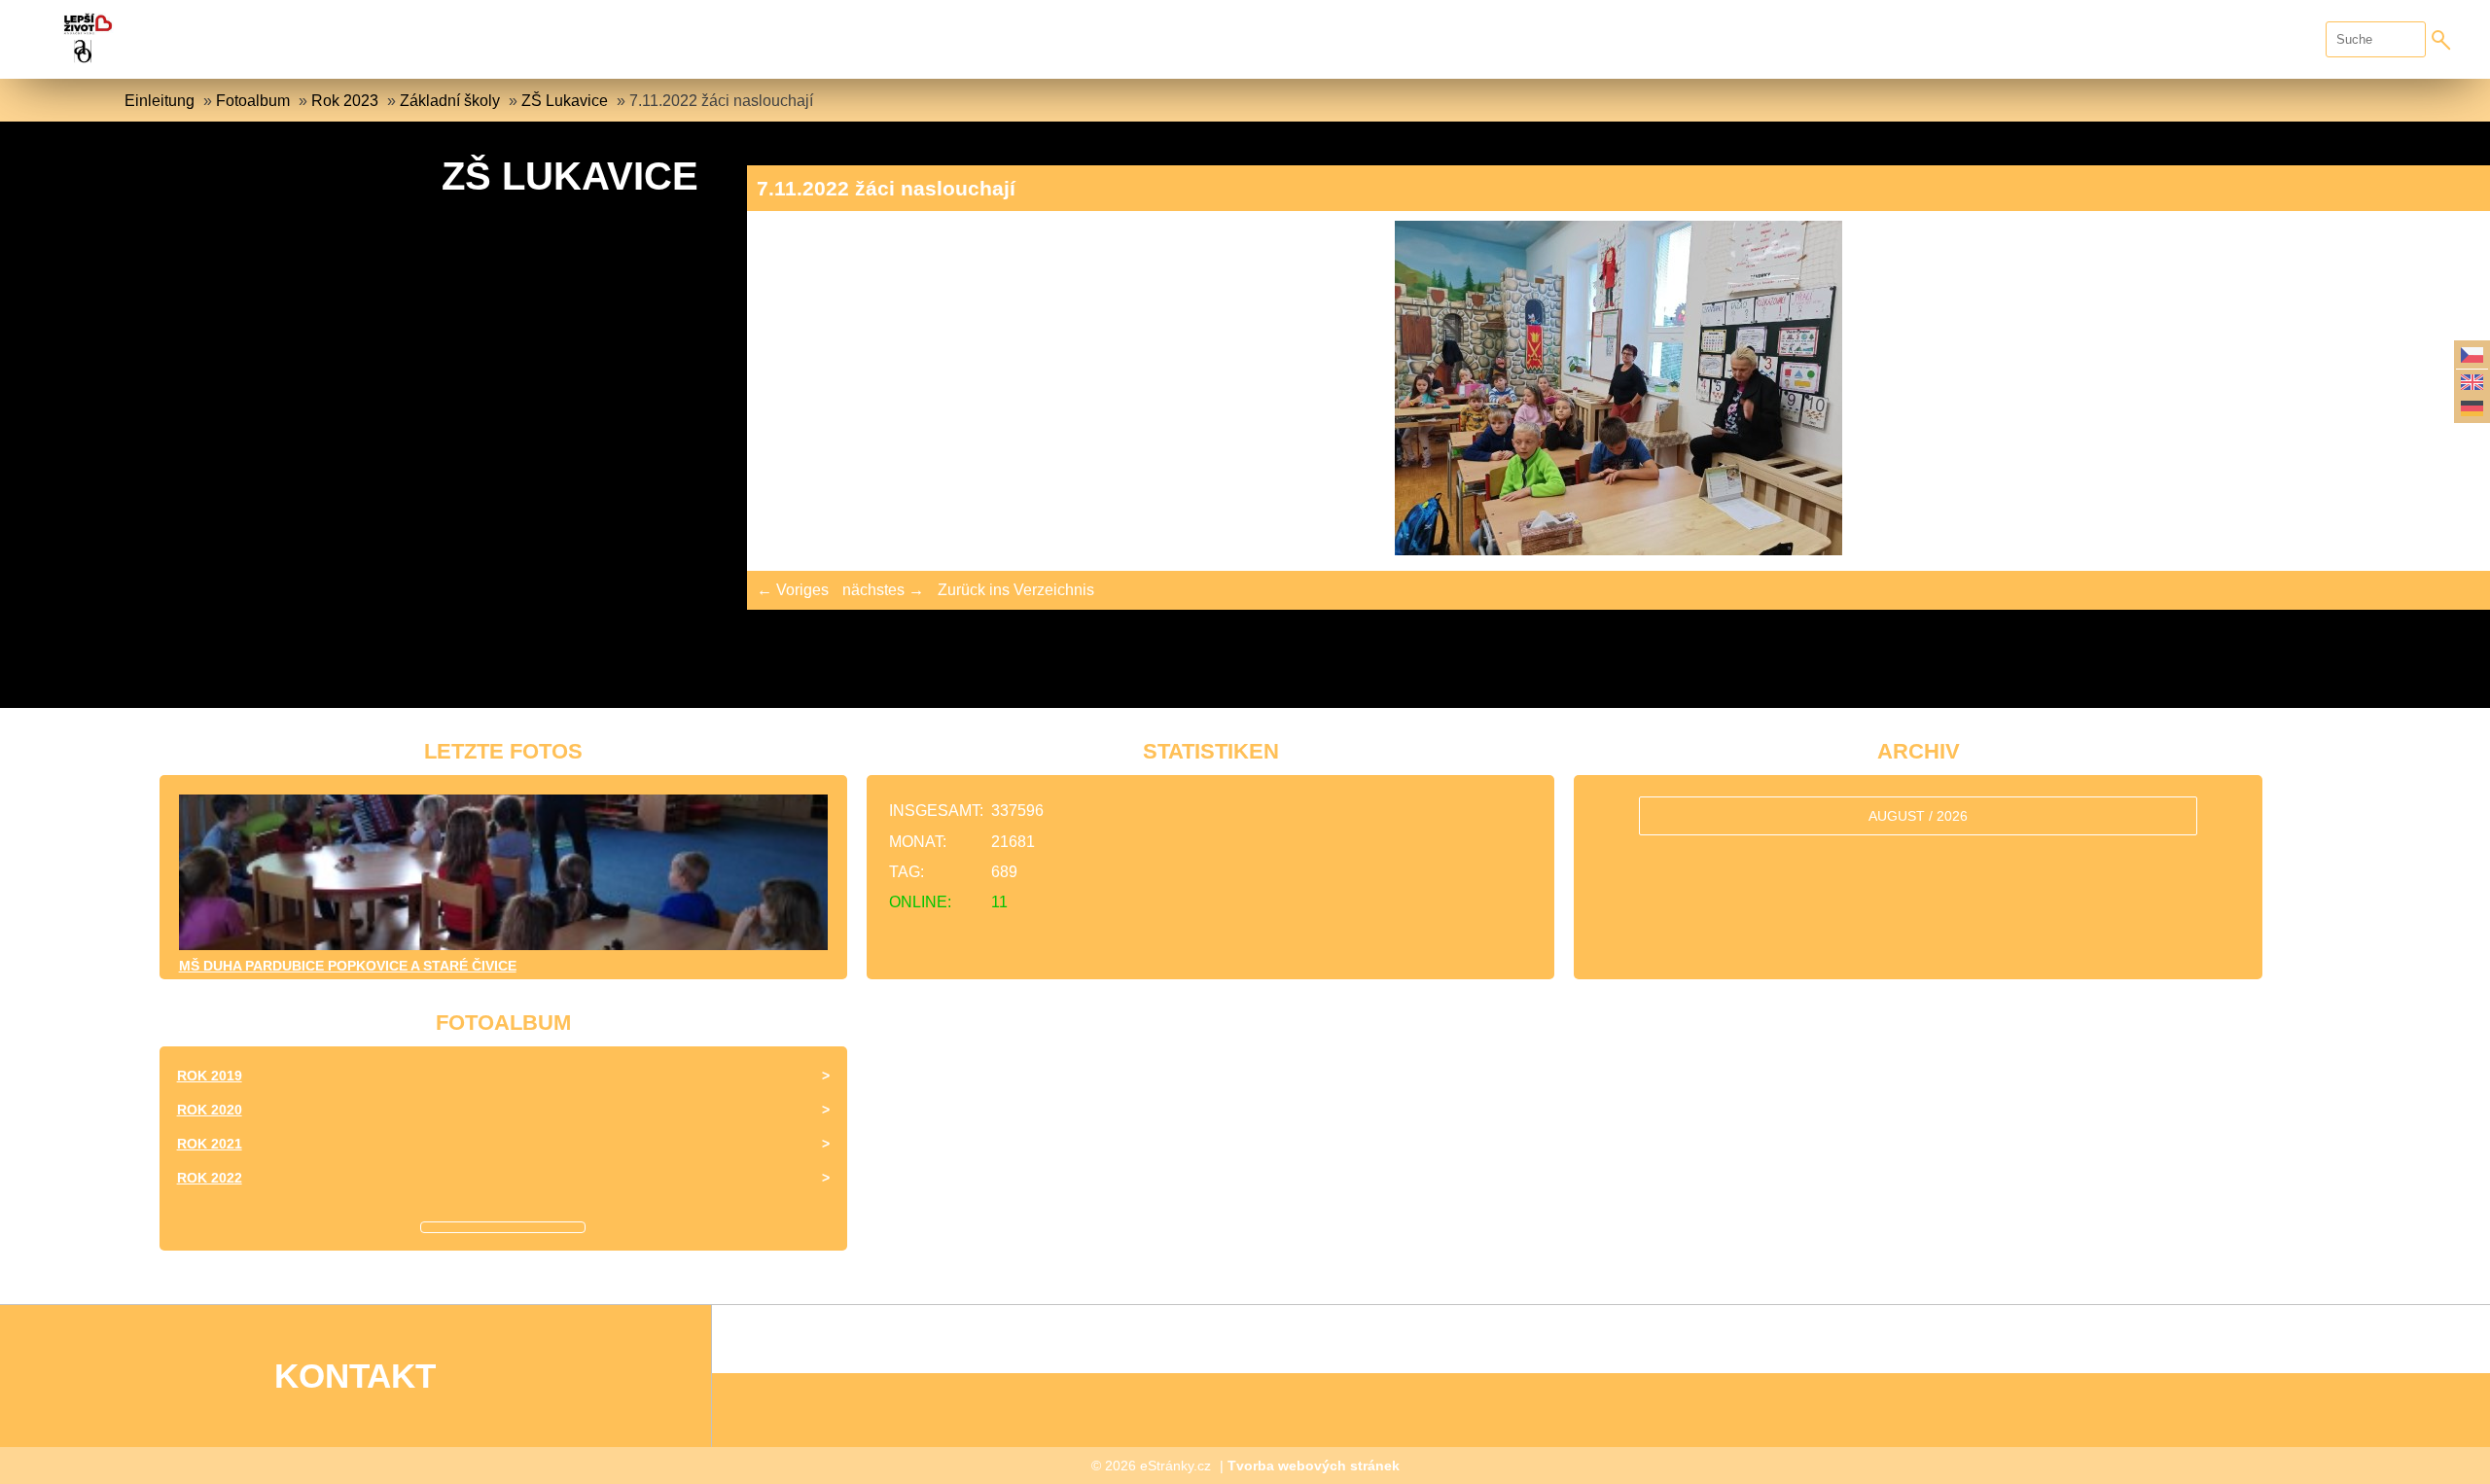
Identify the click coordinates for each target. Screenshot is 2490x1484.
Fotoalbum (253, 101)
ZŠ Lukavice (565, 101)
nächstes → (883, 590)
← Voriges (793, 590)
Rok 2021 (210, 1144)
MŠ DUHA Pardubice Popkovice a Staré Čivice (348, 966)
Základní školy (450, 101)
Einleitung (160, 101)
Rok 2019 (210, 1076)
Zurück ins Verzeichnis (1016, 590)
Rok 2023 (345, 101)
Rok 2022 (210, 1178)
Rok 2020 (210, 1110)
